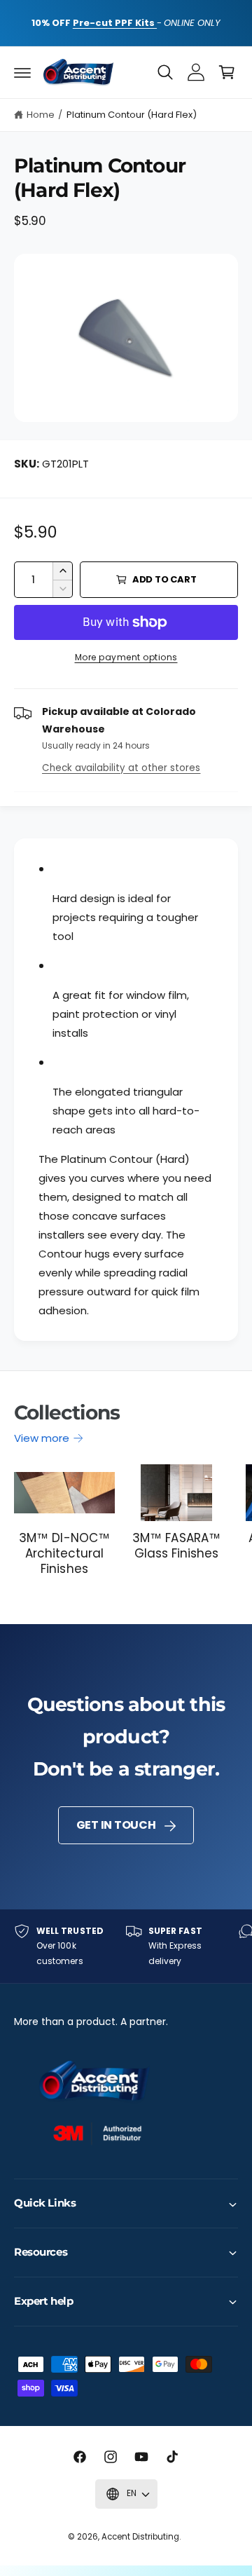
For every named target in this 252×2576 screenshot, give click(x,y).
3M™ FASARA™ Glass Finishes (176, 1546)
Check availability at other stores (121, 768)
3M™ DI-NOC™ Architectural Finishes (64, 1553)
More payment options (126, 657)
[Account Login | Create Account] (196, 72)
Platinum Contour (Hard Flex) (132, 115)
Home (41, 115)
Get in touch (116, 1825)
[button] (22, 72)
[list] (126, 1946)
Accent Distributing (140, 2537)
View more (42, 1438)
